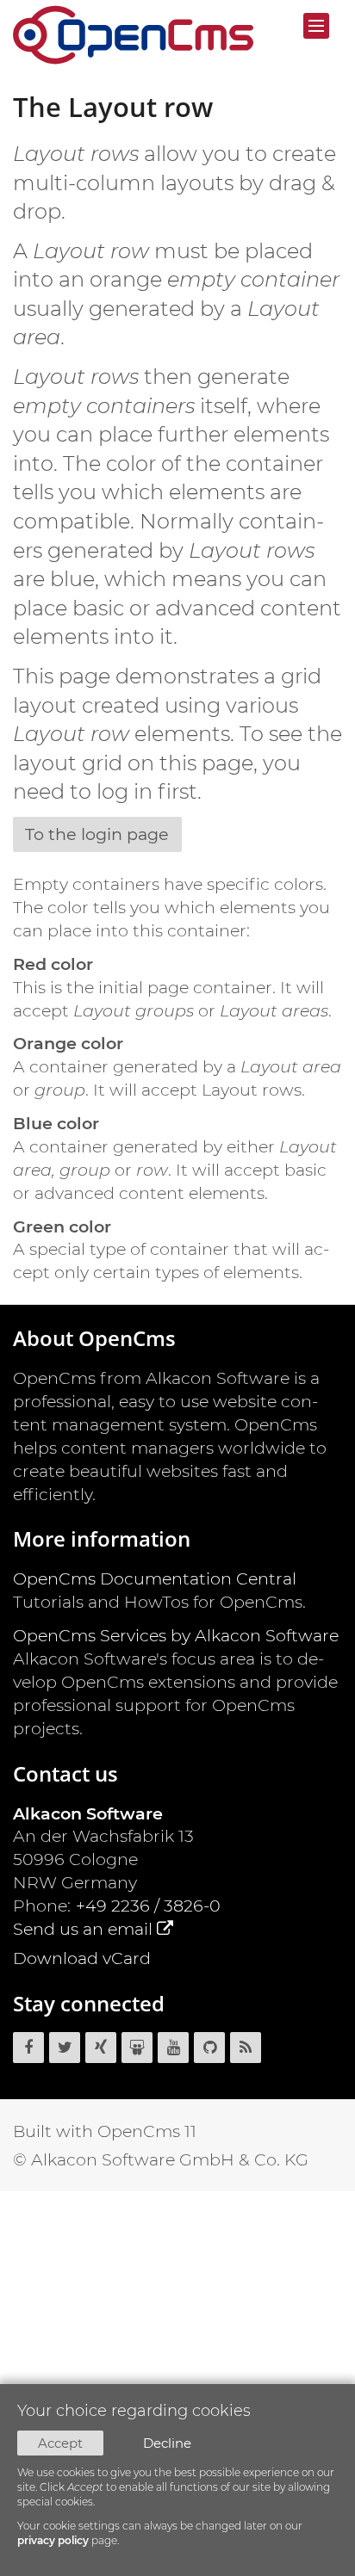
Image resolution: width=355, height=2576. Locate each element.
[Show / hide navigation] (316, 26)
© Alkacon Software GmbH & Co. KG (161, 2159)
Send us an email (83, 1929)
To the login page (97, 834)
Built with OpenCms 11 (105, 2131)
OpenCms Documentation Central (155, 1578)
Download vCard (82, 1958)
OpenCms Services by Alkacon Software (176, 1635)
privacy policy (53, 2540)
